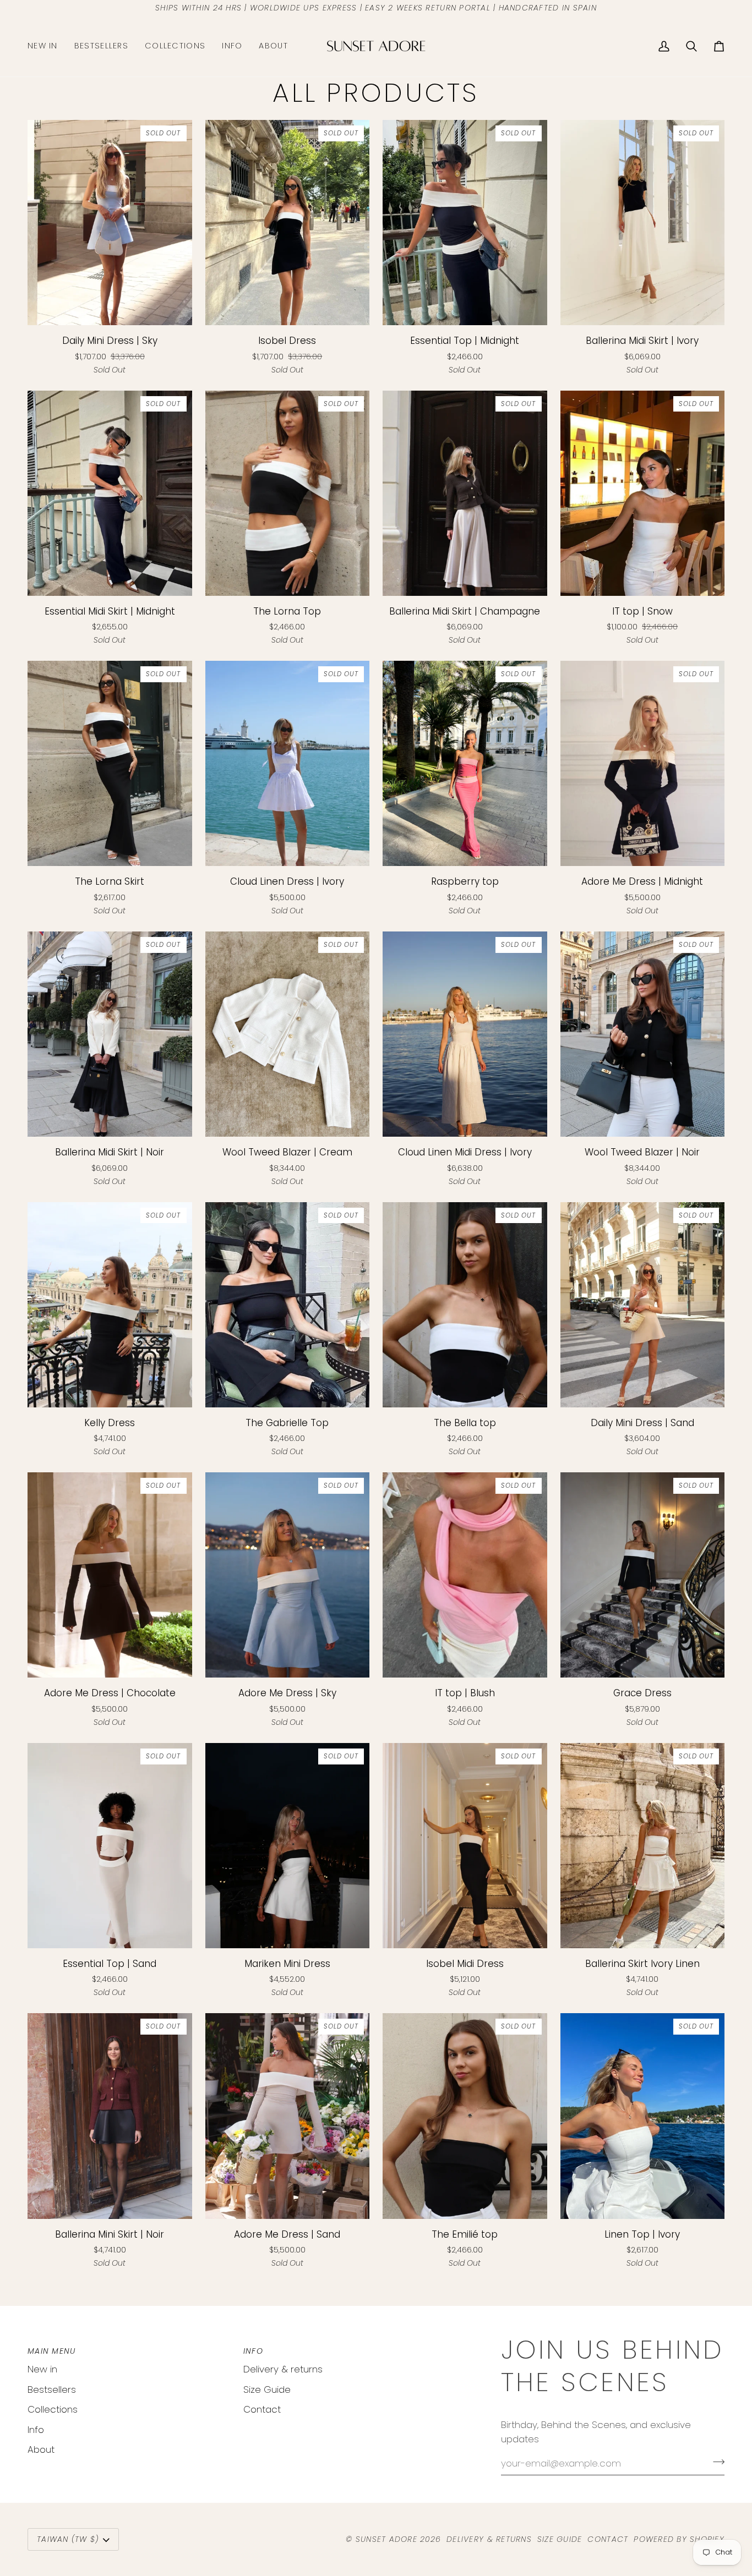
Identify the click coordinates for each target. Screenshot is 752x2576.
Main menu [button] (51, 2351)
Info (36, 2430)
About (41, 2449)
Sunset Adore (386, 2539)
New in (42, 2369)
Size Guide (267, 2389)
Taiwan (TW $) (68, 2539)
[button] (175, 46)
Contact (262, 2409)
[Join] (715, 2462)
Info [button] (253, 2351)
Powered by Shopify (679, 2539)
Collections (53, 2409)
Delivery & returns (283, 2369)
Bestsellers (52, 2389)
